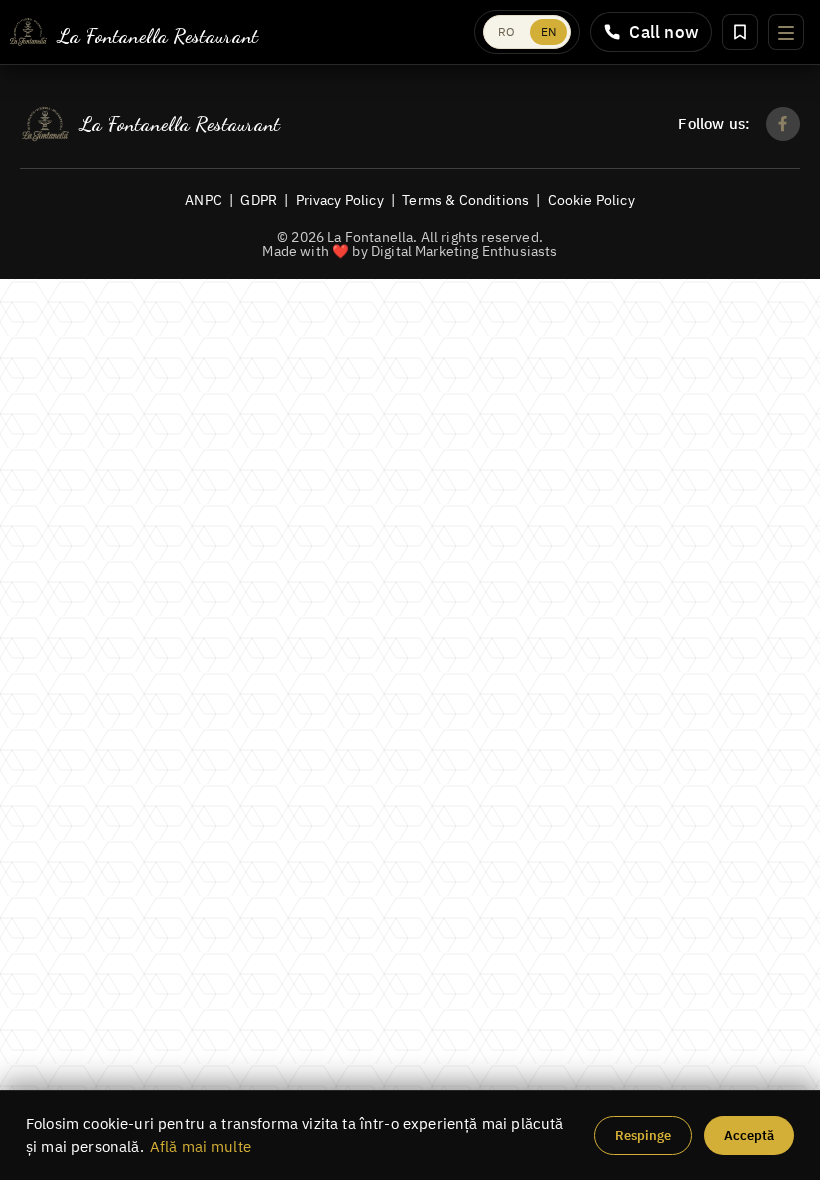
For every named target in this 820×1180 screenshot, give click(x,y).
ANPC (203, 199)
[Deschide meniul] (786, 32)
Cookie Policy (591, 199)
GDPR (258, 199)
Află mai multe (200, 1146)
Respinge (643, 1135)
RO (506, 31)
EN (548, 31)
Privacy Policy (340, 199)
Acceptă (749, 1135)
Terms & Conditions (465, 199)
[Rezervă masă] (740, 32)
